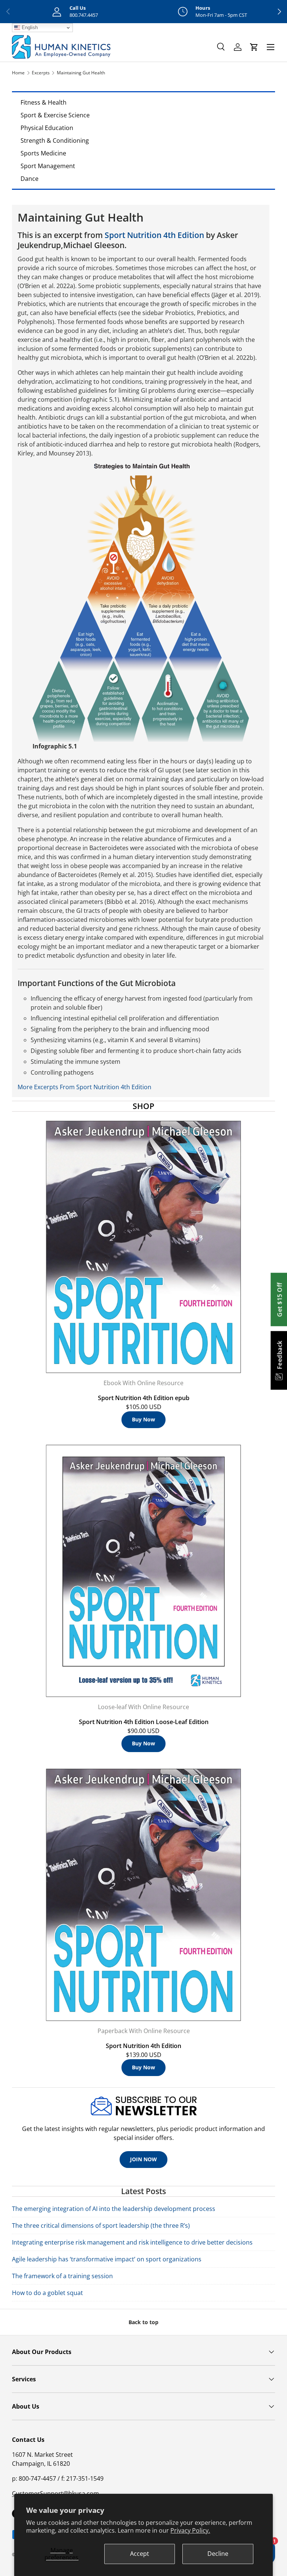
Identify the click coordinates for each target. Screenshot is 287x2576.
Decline (218, 2554)
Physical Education (47, 128)
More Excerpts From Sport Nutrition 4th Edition (84, 1087)
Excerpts (41, 73)
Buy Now (143, 1419)
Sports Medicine (43, 153)
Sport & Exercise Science (55, 115)
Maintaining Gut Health (81, 73)
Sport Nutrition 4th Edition (154, 235)
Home (18, 73)
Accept (140, 2554)
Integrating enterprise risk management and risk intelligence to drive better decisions (132, 2242)
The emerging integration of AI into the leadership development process (114, 2209)
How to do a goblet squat (47, 2293)
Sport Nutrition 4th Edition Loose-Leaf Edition (144, 1722)
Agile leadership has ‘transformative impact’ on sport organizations (107, 2259)
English (29, 27)
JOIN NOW (143, 2159)
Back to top (143, 2322)
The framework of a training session (62, 2276)
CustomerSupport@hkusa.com (55, 2493)
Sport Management (48, 166)
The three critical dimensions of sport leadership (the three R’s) (101, 2226)
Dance (30, 179)
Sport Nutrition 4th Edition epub (144, 1398)
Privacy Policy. (190, 2530)
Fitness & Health (44, 102)
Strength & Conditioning (55, 140)
